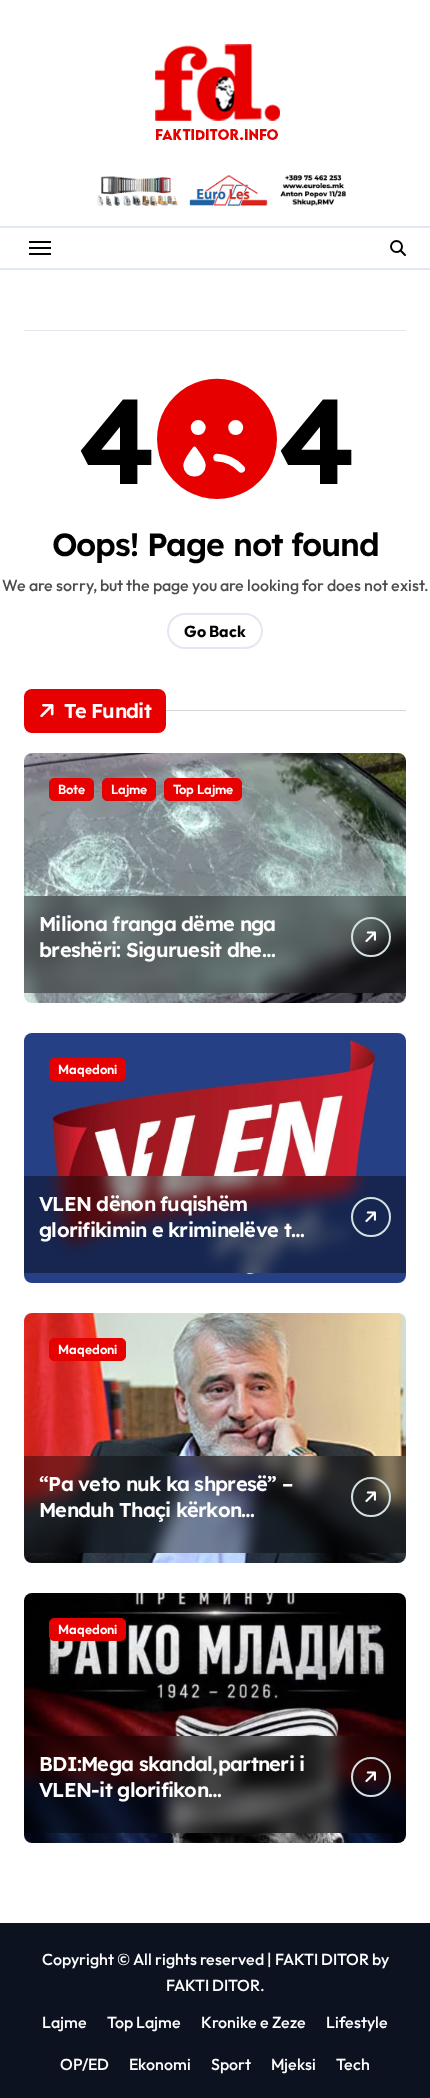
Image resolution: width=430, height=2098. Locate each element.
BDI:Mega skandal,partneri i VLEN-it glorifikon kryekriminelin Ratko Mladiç (172, 1789)
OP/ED (84, 2064)
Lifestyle (357, 2022)
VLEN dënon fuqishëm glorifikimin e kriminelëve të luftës (170, 1229)
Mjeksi (293, 2064)
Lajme (129, 789)
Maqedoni (87, 1069)
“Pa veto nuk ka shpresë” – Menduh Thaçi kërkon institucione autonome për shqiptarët (165, 1522)
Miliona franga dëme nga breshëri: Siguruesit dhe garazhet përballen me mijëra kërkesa (157, 962)
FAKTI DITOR (322, 1959)
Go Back (215, 631)
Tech (353, 2064)
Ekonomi (160, 2064)
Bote (71, 789)
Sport (231, 2064)
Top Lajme (203, 789)
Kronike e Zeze (253, 2022)
